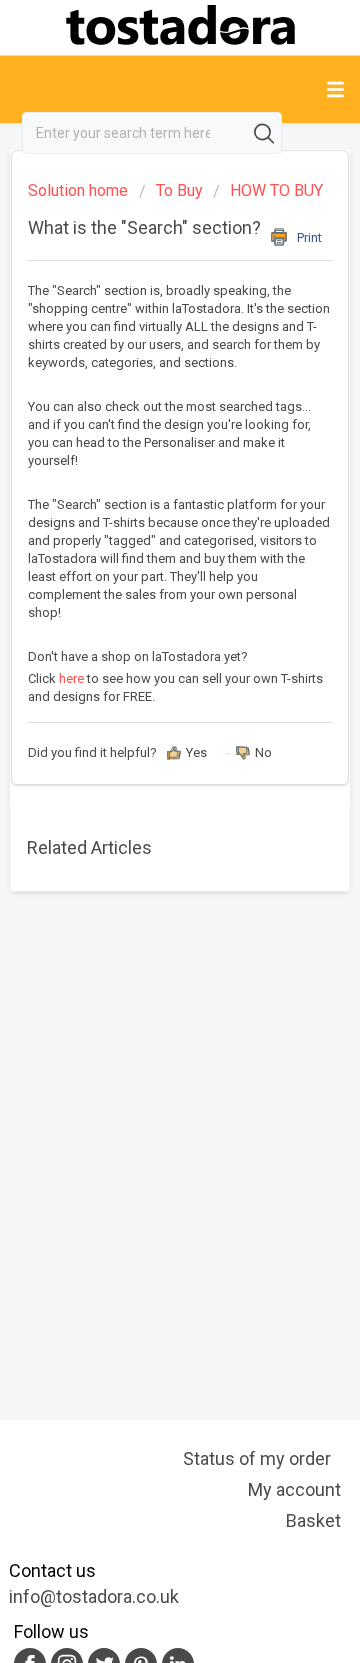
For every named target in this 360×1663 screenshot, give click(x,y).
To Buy (179, 190)
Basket (313, 1520)
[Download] (143, 830)
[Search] (266, 133)
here (73, 678)
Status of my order (257, 1458)
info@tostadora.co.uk (94, 1596)
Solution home (80, 190)
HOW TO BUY (276, 190)
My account (294, 1489)
